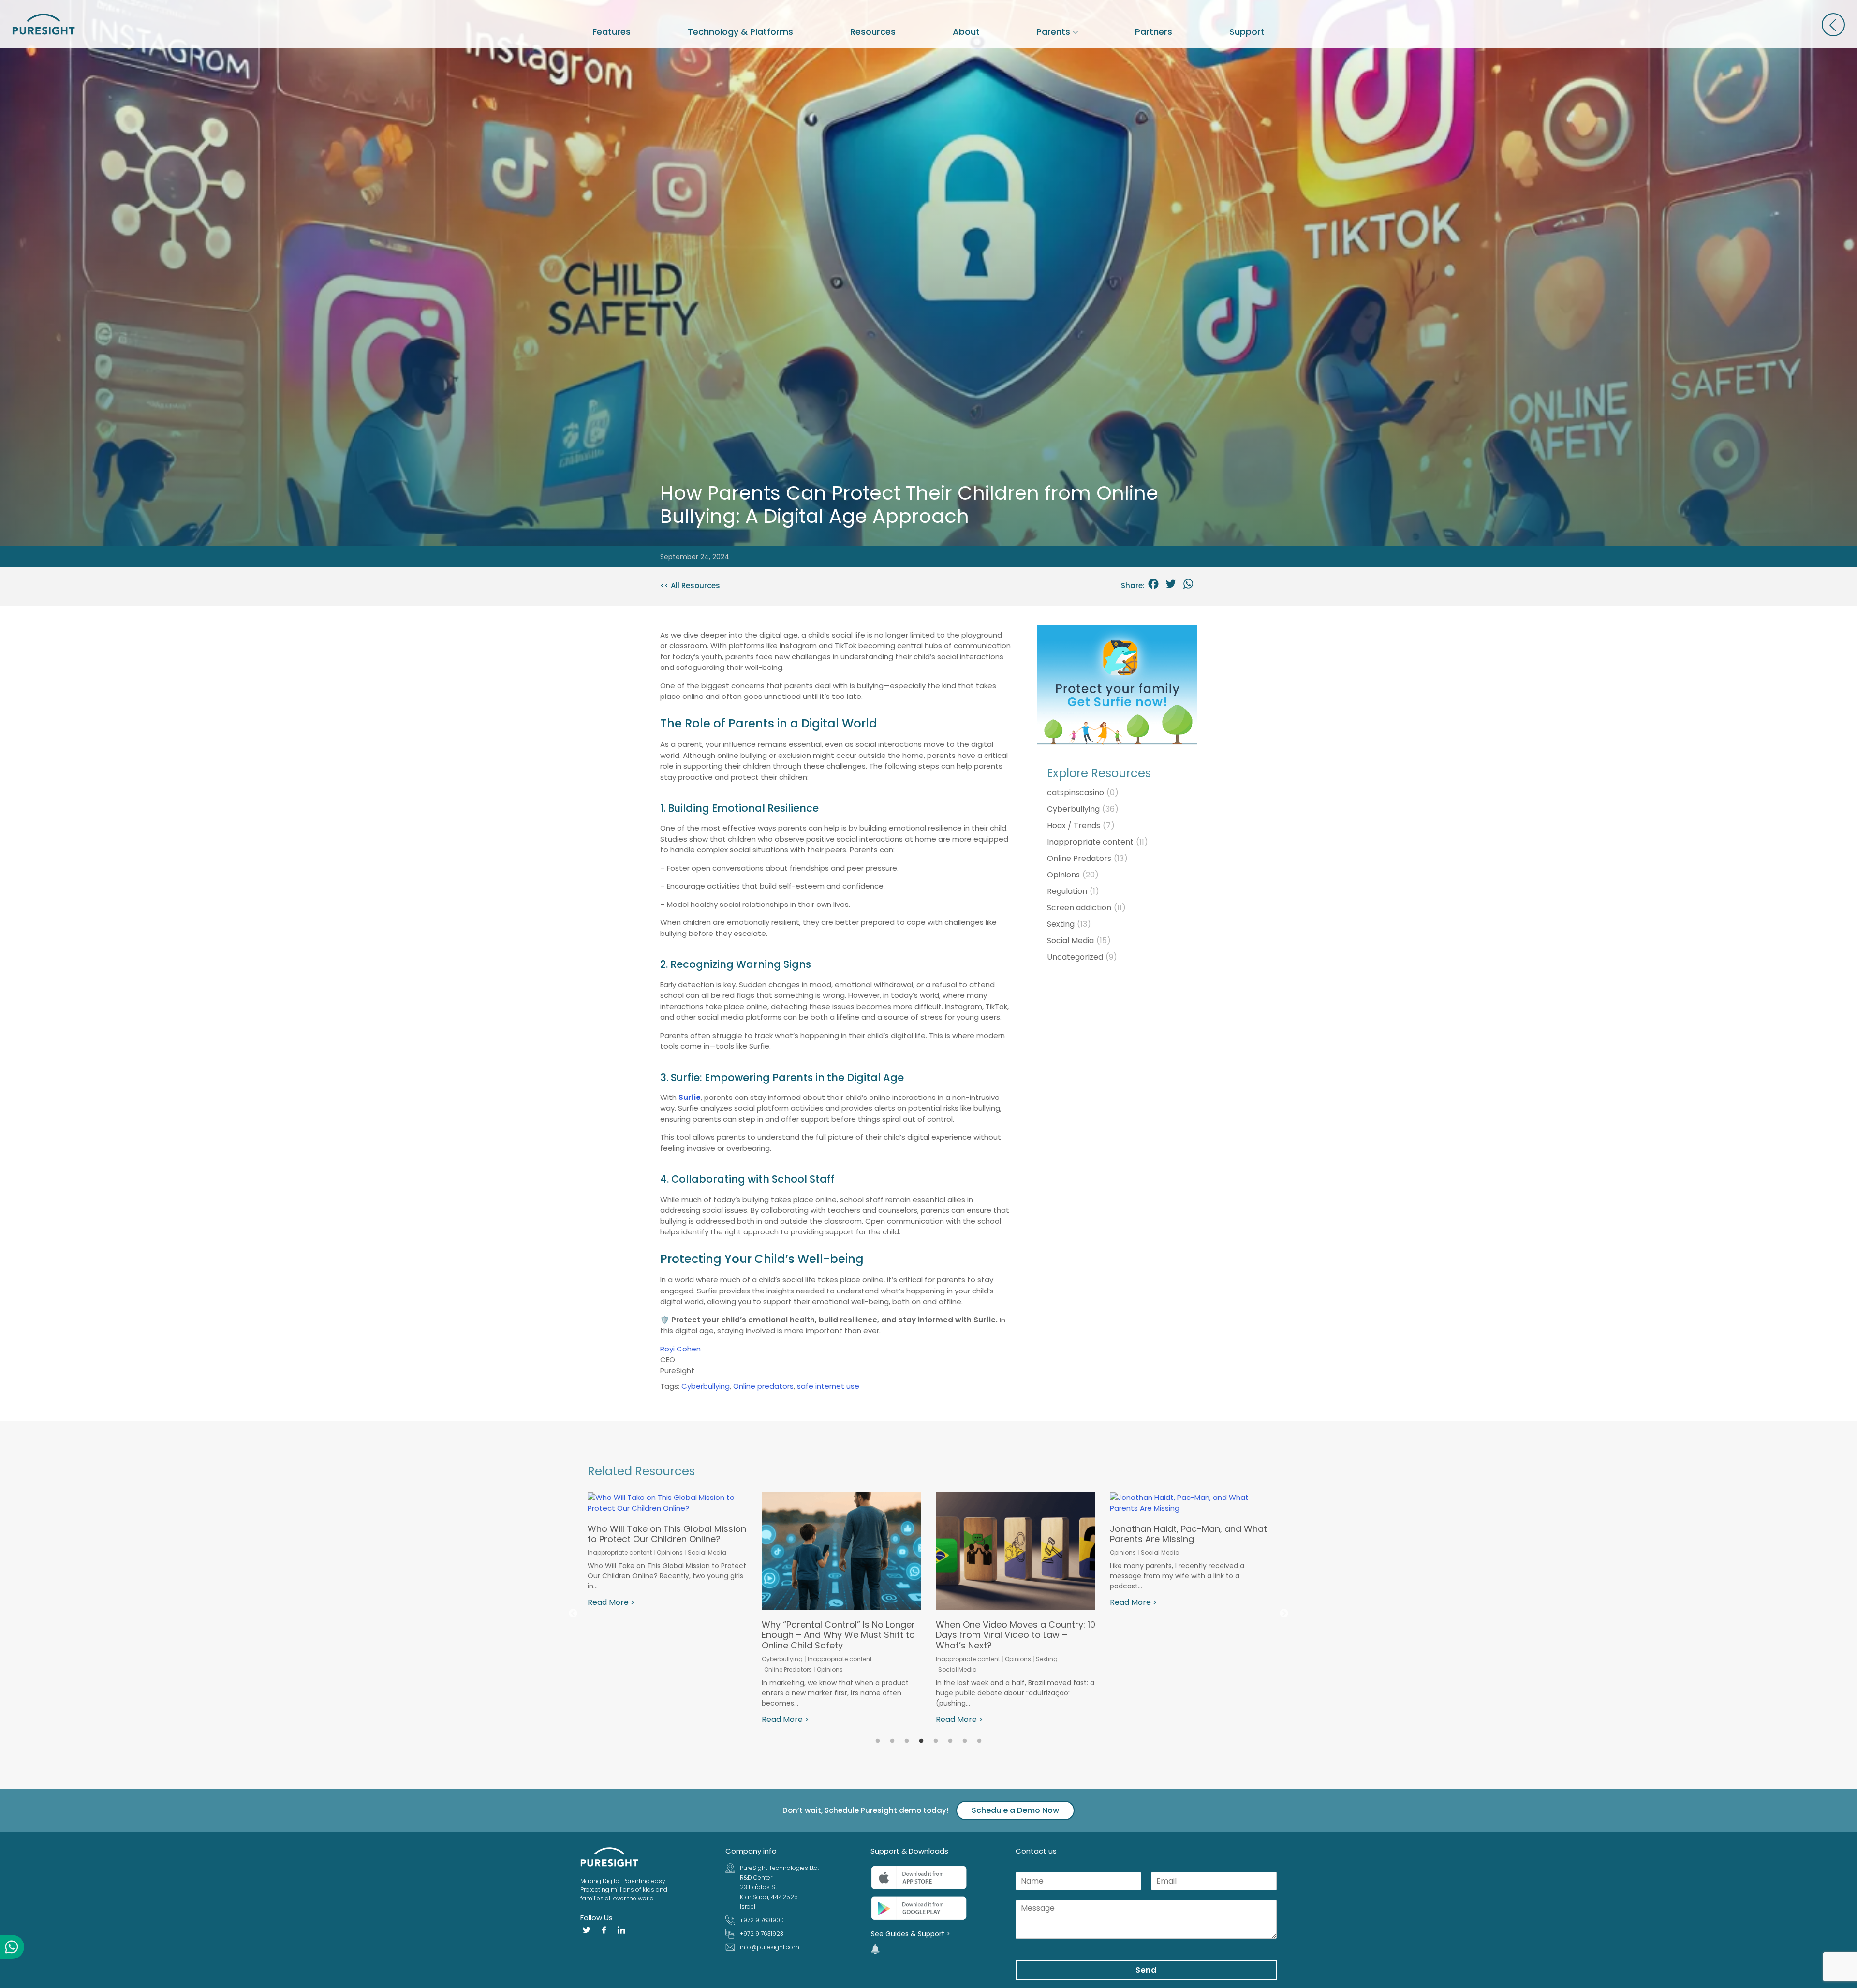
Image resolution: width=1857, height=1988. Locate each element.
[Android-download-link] (919, 1908)
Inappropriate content (1098, 842)
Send (1146, 1970)
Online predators (763, 1386)
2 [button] (892, 1741)
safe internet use (828, 1386)
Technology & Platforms (740, 32)
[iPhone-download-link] (919, 1878)
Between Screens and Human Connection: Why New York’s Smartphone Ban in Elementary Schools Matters (1177, 1555)
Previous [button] (573, 1614)
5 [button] (936, 1741)
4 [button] (921, 1741)
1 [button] (878, 1741)
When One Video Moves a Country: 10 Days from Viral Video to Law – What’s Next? (667, 1635)
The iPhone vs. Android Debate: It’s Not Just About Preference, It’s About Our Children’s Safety (1015, 1550)
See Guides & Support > (911, 1934)
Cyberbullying (706, 1386)
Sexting (1069, 924)
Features (612, 32)
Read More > (611, 1719)
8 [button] (979, 1741)
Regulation (1073, 891)
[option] (667, 1609)
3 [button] (907, 1741)
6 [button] (950, 1741)
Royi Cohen (680, 1349)
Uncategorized (1082, 957)
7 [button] (965, 1741)
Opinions (1073, 875)
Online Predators (1087, 858)
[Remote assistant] (875, 1949)
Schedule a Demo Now (1015, 1810)
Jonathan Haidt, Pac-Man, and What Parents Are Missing (840, 1534)
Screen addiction (1086, 908)
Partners (1154, 32)
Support (1247, 32)
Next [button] (1284, 1614)
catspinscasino (1083, 793)
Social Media (1079, 941)
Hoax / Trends (1081, 825)
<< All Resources (690, 586)
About (966, 32)
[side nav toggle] (1833, 25)
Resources (873, 32)
